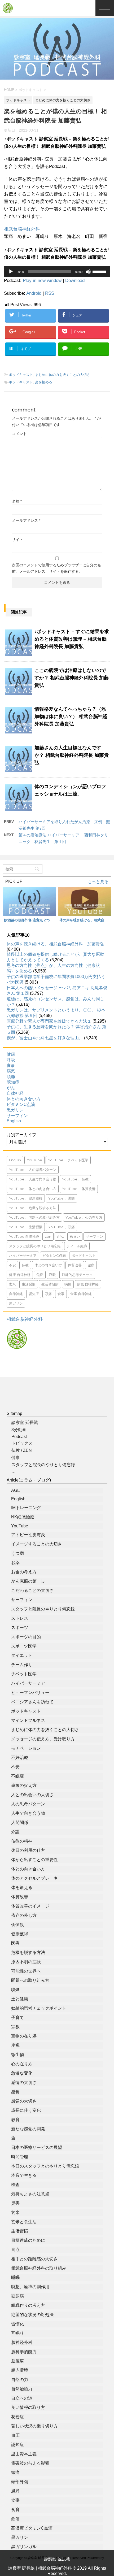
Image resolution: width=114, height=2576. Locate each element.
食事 (11, 1065)
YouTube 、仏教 (75, 1179)
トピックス (22, 1443)
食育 (15, 2510)
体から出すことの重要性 (34, 1860)
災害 (15, 2203)
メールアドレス (26, 520)
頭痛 (11, 1077)
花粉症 (17, 2417)
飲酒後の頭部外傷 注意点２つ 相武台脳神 (36, 920)
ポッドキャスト (21, 375)
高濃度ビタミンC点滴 (32, 2528)
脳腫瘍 (17, 2361)
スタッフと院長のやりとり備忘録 (35, 1246)
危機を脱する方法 (28, 1952)
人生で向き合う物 (28, 1813)
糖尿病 (17, 2296)
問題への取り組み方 (30, 1980)
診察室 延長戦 (25, 1422)
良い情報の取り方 (28, 2407)
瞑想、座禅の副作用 (30, 2287)
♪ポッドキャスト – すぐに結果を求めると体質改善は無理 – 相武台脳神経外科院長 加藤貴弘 (72, 639)
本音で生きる (24, 2175)
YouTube (34, 1160)
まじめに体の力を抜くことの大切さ (63, 375)
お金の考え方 (24, 1572)
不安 (12, 1265)
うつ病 (17, 1553)
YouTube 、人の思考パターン (33, 1170)
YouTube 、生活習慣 (26, 1227)
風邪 (15, 2491)
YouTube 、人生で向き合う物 (33, 1179)
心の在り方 (22, 2064)
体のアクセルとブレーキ (34, 1878)
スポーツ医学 (24, 1646)
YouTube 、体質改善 (79, 1189)
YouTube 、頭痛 (62, 1227)
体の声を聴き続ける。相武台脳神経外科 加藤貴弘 (55, 944)
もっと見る (98, 882)
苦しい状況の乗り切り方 (34, 2426)
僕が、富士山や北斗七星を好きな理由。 (45, 1038)
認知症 (13, 1082)
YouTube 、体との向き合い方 (33, 1189)
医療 (15, 1943)
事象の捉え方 (24, 1785)
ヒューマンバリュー (30, 1693)
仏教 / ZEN (22, 1450)
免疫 (40, 1275)
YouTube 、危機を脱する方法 (33, 1208)
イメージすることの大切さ (37, 1544)
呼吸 (11, 1060)
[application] (57, 272)
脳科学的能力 (24, 2352)
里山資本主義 (24, 2454)
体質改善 (75, 1265)
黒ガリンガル (24, 2547)
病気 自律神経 (88, 1284)
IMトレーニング (26, 1508)
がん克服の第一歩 (28, 1581)
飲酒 (15, 2519)
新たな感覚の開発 (28, 2129)
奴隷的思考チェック (77, 1275)
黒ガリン (15, 1110)
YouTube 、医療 (62, 1198)
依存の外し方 (24, 1915)
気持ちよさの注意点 (30, 2194)
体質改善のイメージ (30, 1906)
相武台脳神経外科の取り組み (39, 2268)
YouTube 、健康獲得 (26, 1198)
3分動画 (19, 1430)
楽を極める (44, 382)
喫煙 (15, 1990)
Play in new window (42, 281)
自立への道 (22, 2398)
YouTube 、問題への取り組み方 (34, 1217)
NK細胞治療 (23, 1517)
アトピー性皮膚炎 (28, 1535)
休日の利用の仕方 (28, 1850)
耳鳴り (17, 2333)
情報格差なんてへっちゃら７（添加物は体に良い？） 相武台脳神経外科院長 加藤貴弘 (71, 716)
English (14, 1121)
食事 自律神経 (81, 1294)
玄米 (12, 1284)
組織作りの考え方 (28, 2305)
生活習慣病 (50, 1284)
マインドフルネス (28, 1720)
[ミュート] (88, 272)
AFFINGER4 (57, 2565)
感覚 (15, 2092)
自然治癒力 (22, 2389)
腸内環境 (20, 2370)
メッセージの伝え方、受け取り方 (43, 1739)
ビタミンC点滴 (21, 1104)
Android (34, 293)
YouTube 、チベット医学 (68, 1160)
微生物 (17, 2055)
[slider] (100, 271)
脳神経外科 (22, 2342)
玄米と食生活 (24, 2222)
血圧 (15, 2435)
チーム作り (22, 1665)
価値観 (17, 1925)
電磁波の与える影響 (30, 2463)
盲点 (15, 2250)
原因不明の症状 (26, 1962)
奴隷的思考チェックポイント (39, 2008)
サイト (17, 540)
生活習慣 (29, 1284)
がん (11, 1088)
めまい (75, 1236)
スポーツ (20, 1628)
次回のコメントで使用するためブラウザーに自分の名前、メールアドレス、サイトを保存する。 (56, 568)
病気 (11, 1071)
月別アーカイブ (21, 1135)
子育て (17, 2017)
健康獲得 (20, 1934)
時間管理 (20, 2157)
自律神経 (15, 1093)
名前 (17, 501)
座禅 (15, 2045)
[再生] (11, 272)
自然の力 (20, 2380)
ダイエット (22, 1655)
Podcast (19, 1437)
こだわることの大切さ (32, 1590)
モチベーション (26, 1748)
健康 (11, 1054)
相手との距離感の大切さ (34, 2259)
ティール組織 (77, 1246)
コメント (19, 434)
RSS (50, 293)
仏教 (25, 1265)
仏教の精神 (22, 1841)
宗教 (15, 2027)
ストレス (20, 1618)
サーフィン (17, 1116)
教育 (15, 2120)
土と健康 (20, 1999)
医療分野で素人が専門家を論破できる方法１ (49, 1021)
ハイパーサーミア (23, 1256)
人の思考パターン (28, 1804)
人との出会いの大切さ (32, 1795)
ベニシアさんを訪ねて (32, 1702)
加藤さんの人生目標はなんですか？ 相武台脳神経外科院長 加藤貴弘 (72, 755)
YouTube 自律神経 (24, 1236)
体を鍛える (22, 1888)
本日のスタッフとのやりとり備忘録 (45, 2166)
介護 (15, 1832)
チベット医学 (24, 1674)
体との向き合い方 (24, 1099)
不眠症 (17, 1776)
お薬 (15, 1563)
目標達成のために (28, 2240)
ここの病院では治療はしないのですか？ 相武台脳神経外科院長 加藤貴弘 (72, 678)
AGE (16, 1490)
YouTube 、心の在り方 (84, 1217)
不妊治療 (20, 1758)
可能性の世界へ (26, 1971)
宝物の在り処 (24, 2036)
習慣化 (17, 2324)
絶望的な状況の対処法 (32, 2315)
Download (75, 281)
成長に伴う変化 (26, 2110)
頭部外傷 (20, 2482)
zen (48, 1236)
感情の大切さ (24, 2082)
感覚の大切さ (24, 2101)
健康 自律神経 (20, 1275)
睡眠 (15, 2277)
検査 (15, 2185)
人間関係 (20, 1823)
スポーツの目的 (26, 1637)
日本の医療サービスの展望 (37, 2147)
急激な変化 (22, 2073)
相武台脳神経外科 (22, 229)
